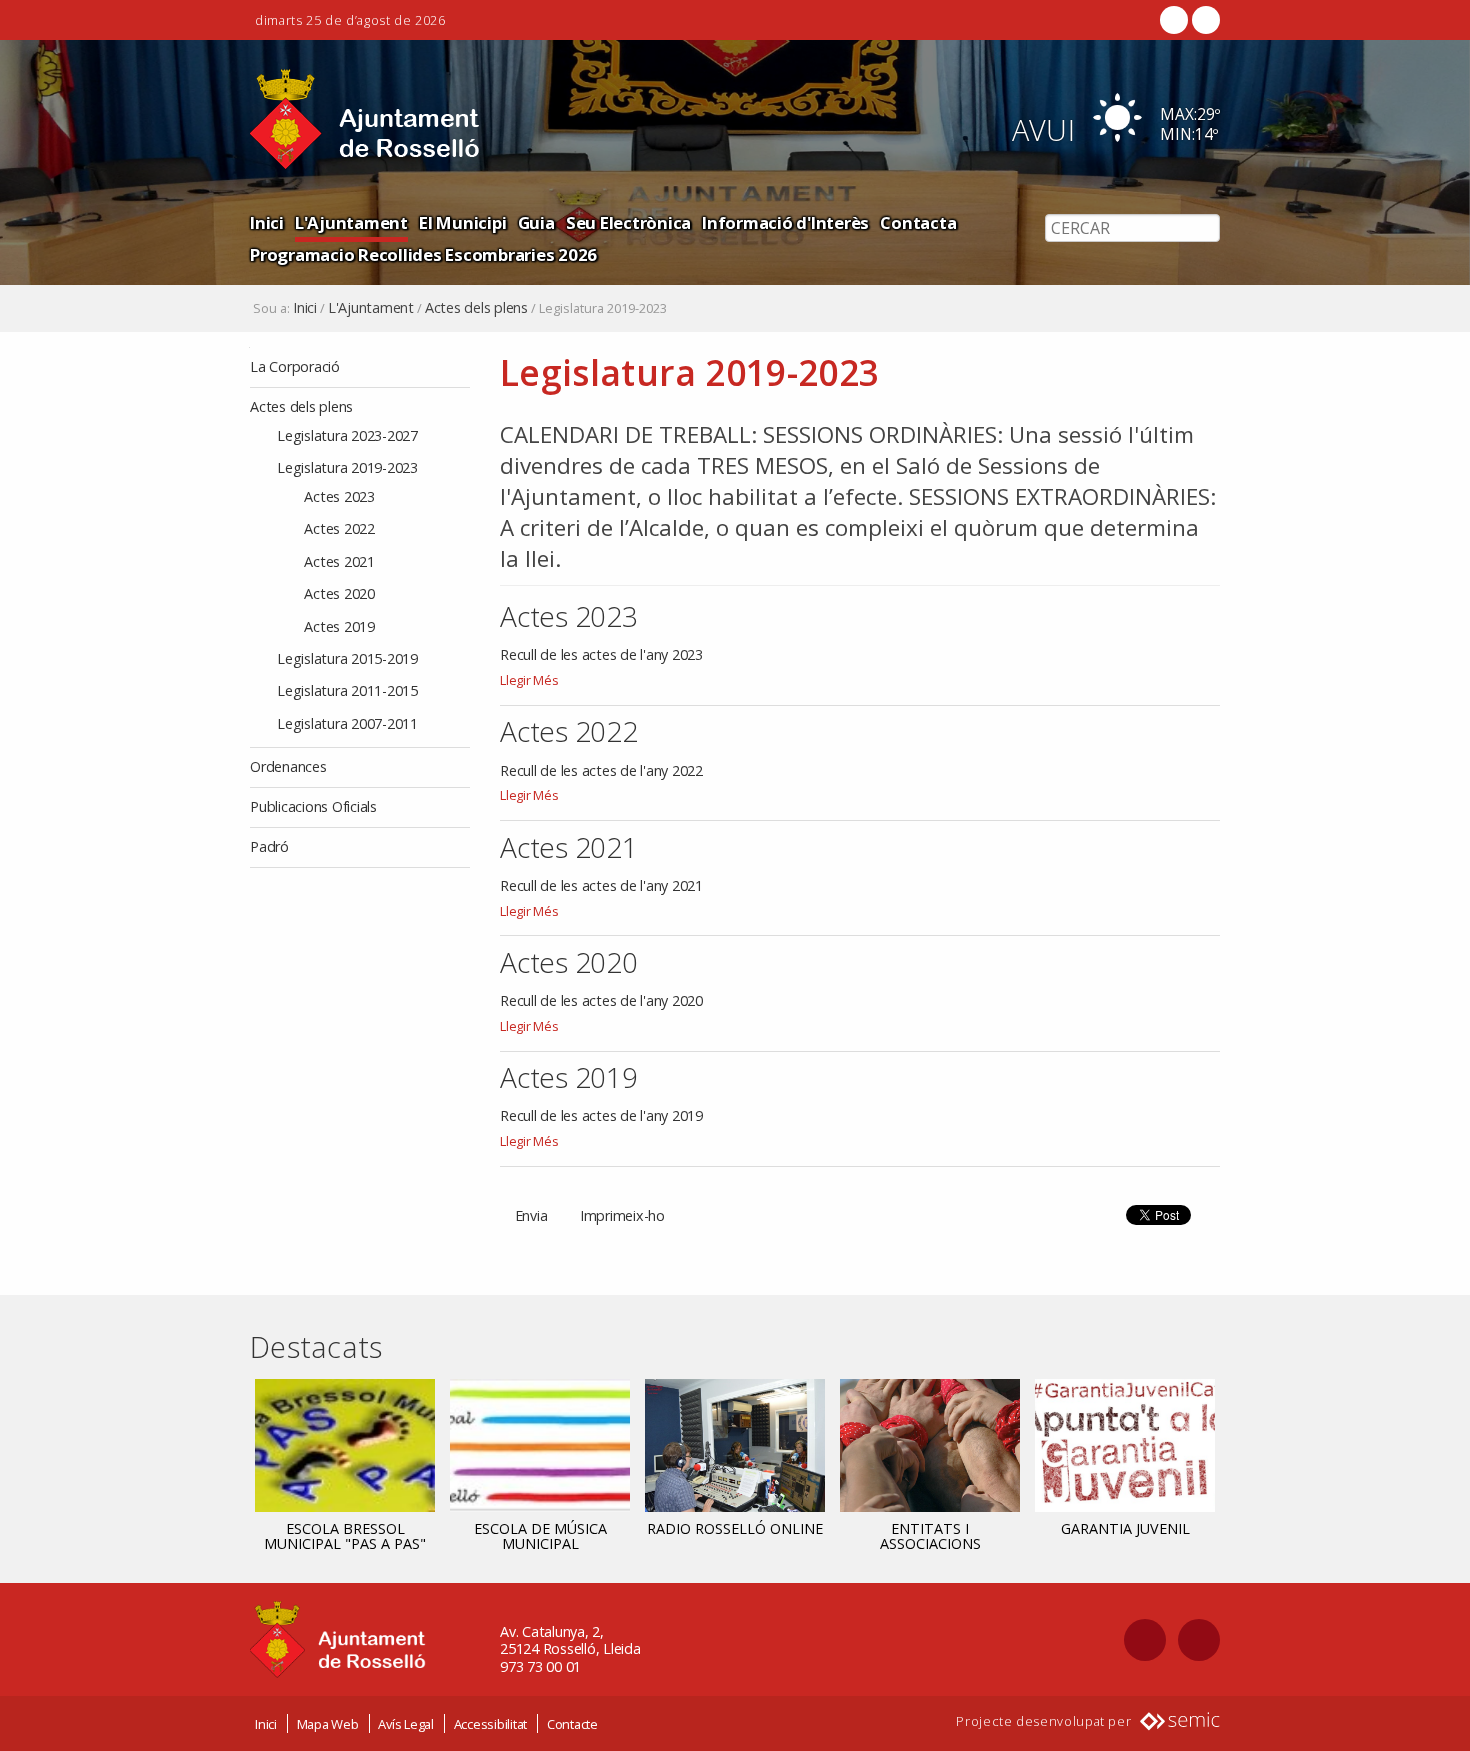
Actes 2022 (569, 731)
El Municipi (462, 222)
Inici (267, 222)
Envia (531, 1215)
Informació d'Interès (785, 222)
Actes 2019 (569, 1077)
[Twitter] (1204, 20)
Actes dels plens (476, 308)
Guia (536, 222)
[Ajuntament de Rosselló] (365, 119)
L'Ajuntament (351, 222)
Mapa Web (328, 1724)
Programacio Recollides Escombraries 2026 (423, 254)
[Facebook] (1174, 20)
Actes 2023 (569, 616)
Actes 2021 (569, 847)
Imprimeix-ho (622, 1215)
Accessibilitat (491, 1724)
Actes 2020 (569, 962)
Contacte (572, 1724)
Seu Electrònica (628, 222)
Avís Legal (406, 1724)
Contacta (918, 222)
